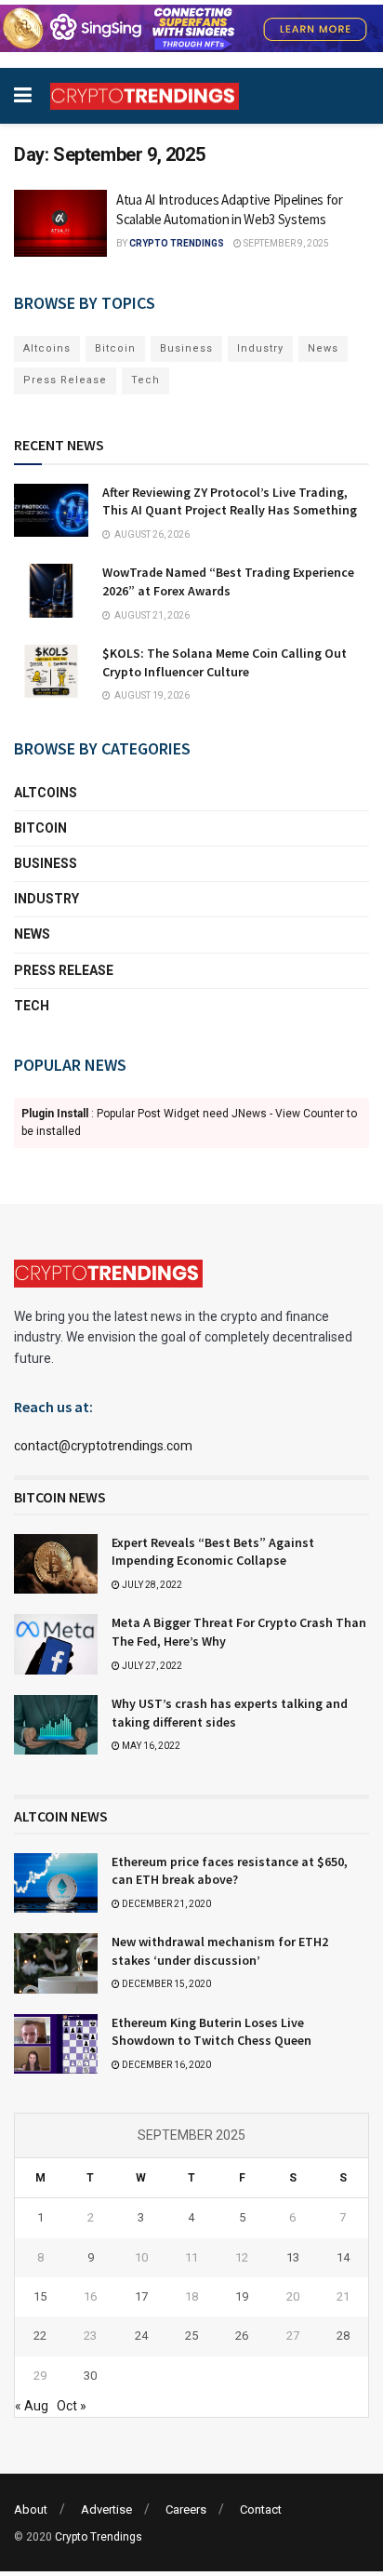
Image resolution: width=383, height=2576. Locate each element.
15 (40, 2296)
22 (40, 2336)
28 (343, 2336)
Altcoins (47, 348)
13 (293, 2257)
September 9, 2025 (285, 243)
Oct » (72, 2406)
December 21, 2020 (165, 1904)
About (31, 2509)
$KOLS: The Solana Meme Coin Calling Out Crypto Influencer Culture (225, 662)
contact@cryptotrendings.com (103, 1446)
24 (141, 2336)
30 (90, 2376)
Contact (261, 2509)
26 (242, 2336)
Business (186, 348)
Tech (145, 380)
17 (141, 2296)
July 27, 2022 (151, 1666)
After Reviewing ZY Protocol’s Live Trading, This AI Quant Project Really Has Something (230, 501)
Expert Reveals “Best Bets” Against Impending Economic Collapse (213, 1552)
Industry (260, 348)
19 (242, 2296)
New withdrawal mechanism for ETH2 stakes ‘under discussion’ (220, 1951)
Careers (186, 2509)
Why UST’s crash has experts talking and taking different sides (230, 1713)
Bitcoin (115, 348)
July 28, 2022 (151, 1585)
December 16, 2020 (165, 2065)
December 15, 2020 (165, 1984)
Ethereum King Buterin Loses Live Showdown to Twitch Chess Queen (211, 2032)
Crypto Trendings (177, 243)
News (323, 348)
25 (191, 2336)
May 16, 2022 (150, 1746)
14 (343, 2257)
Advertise (106, 2509)
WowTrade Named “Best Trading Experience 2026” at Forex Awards (228, 581)
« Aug (32, 2406)
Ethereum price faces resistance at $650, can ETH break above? (230, 1871)
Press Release (65, 380)
